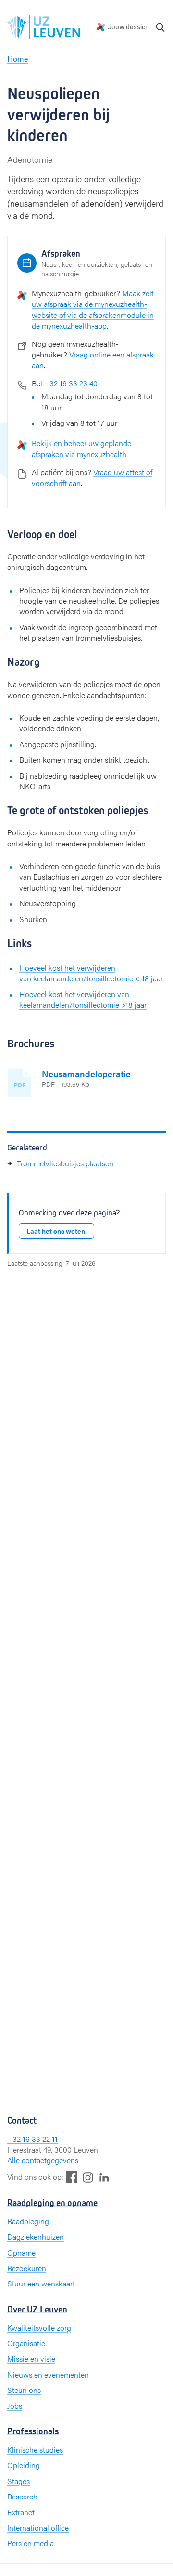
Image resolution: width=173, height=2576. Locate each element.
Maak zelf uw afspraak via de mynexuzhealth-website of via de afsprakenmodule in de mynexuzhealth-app (93, 309)
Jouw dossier (128, 27)
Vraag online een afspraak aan (93, 360)
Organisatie (26, 2343)
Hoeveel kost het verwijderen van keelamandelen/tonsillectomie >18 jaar (83, 999)
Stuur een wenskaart (41, 2283)
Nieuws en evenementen (48, 2374)
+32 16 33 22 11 (32, 2139)
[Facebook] (72, 2177)
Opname (21, 2252)
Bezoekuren (27, 2268)
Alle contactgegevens (43, 2160)
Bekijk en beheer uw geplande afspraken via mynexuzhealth (81, 448)
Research (22, 2496)
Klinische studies (35, 2450)
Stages (19, 2481)
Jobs (15, 2406)
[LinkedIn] (104, 2177)
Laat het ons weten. (56, 1231)
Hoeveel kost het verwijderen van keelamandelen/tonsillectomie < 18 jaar (91, 973)
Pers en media (31, 2543)
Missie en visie (31, 2358)
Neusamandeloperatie (86, 1074)
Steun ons (24, 2390)
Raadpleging (28, 2221)
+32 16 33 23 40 (71, 383)
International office (38, 2528)
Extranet (21, 2512)
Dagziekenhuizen (36, 2237)
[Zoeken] (161, 27)
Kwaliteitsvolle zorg (39, 2328)
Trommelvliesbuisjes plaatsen (65, 1163)
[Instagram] (88, 2177)
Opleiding (24, 2465)
